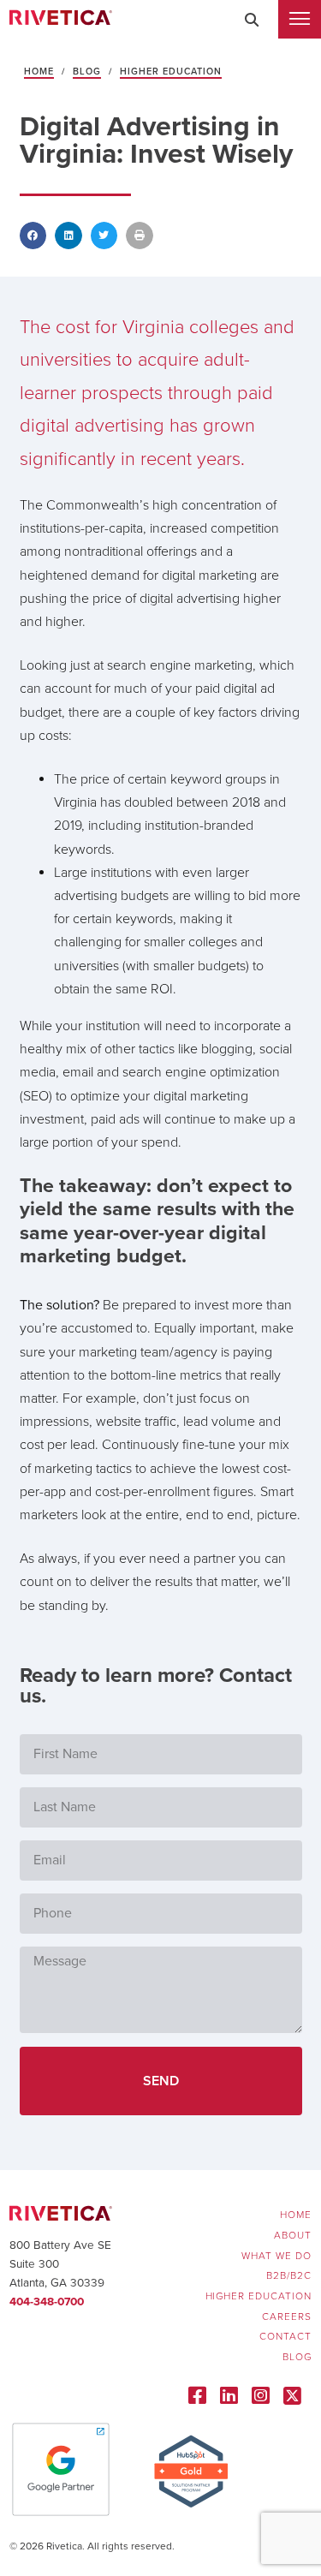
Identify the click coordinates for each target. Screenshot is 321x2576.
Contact (285, 2337)
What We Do (276, 2256)
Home (39, 72)
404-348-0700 (47, 2302)
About (293, 2236)
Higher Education (171, 72)
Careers (287, 2317)
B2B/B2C (289, 2276)
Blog (87, 72)
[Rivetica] (61, 19)
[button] (252, 20)
